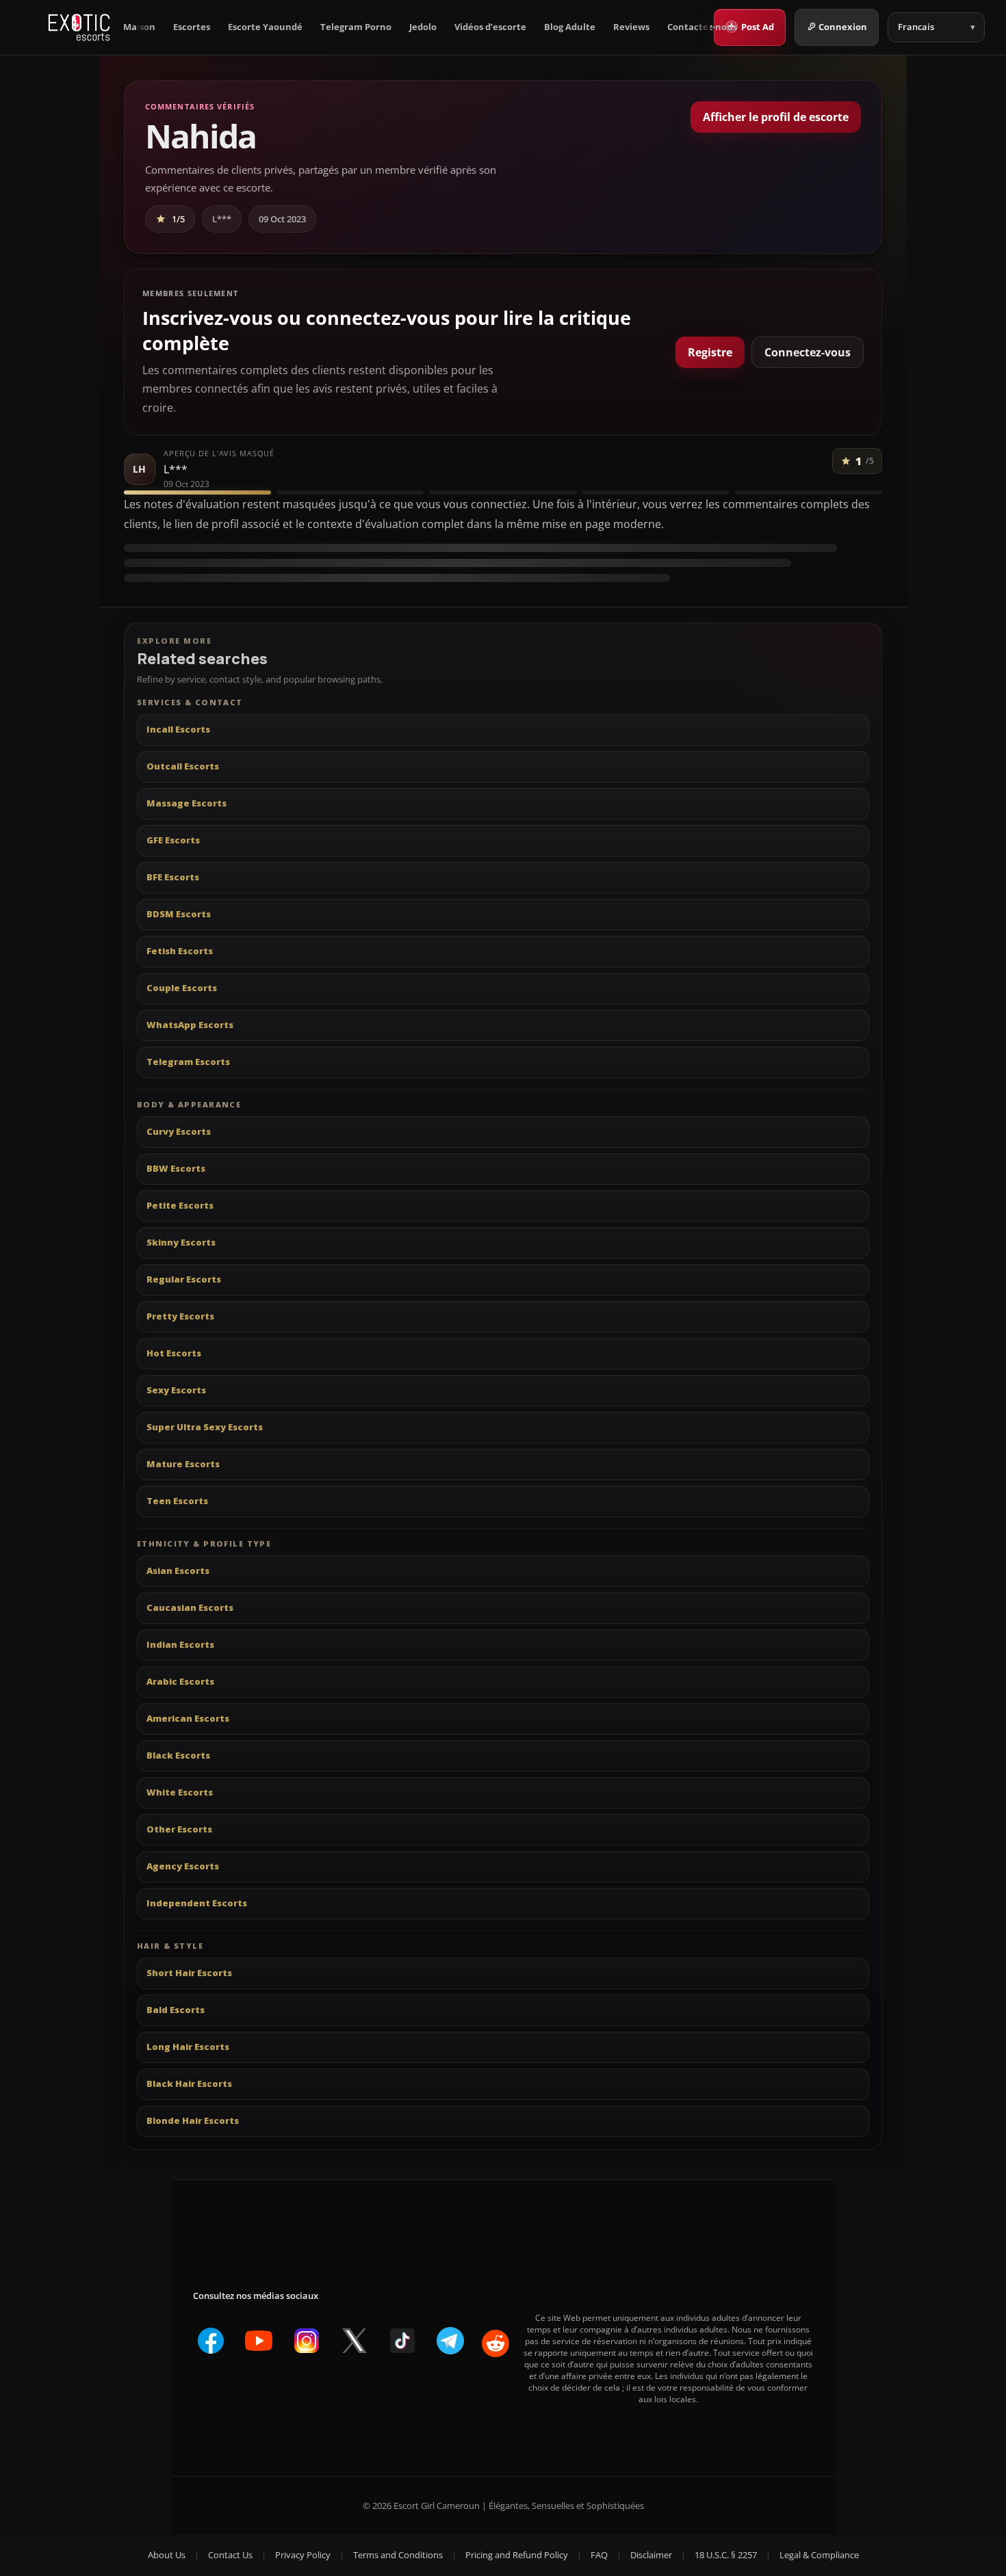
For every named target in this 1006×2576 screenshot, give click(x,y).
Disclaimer (651, 2555)
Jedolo (423, 27)
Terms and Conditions (398, 2555)
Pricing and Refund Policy (517, 2555)
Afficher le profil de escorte (776, 117)
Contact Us (230, 2555)
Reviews (631, 27)
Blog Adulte (570, 27)
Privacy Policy (303, 2555)
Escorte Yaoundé (265, 27)
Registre (710, 352)
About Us (167, 2555)
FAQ (599, 2555)
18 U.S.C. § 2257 (726, 2555)
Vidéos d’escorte (490, 27)
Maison (139, 27)
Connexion (843, 27)
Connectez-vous (808, 352)
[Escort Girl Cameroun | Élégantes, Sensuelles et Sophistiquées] (79, 27)
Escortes (192, 27)
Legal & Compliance (819, 2555)
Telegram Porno (356, 27)
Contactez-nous (702, 27)
